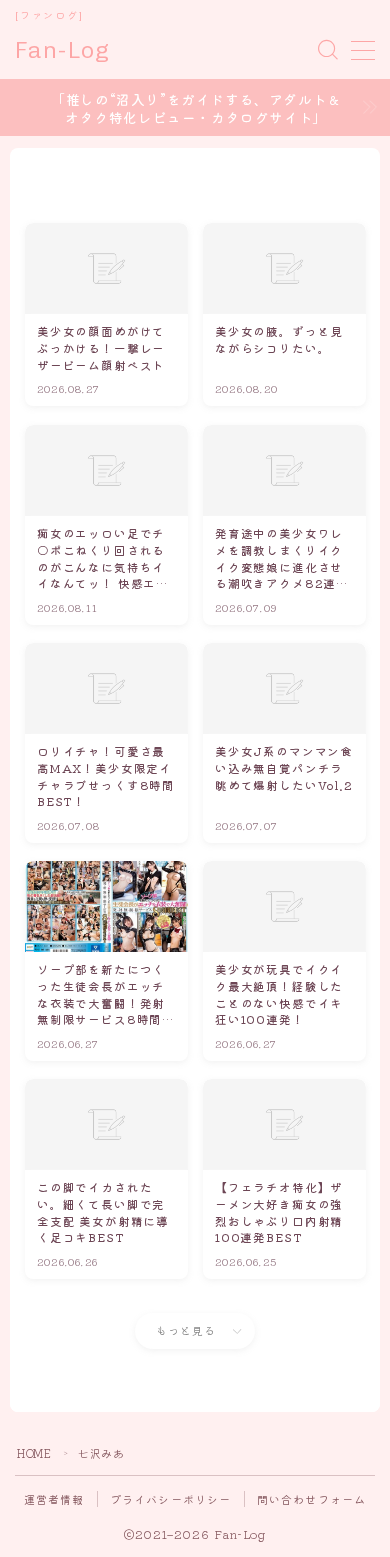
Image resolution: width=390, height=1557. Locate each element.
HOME (34, 1453)
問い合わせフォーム (312, 1499)
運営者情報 (54, 1499)
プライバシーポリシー (171, 1499)
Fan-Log (62, 50)
